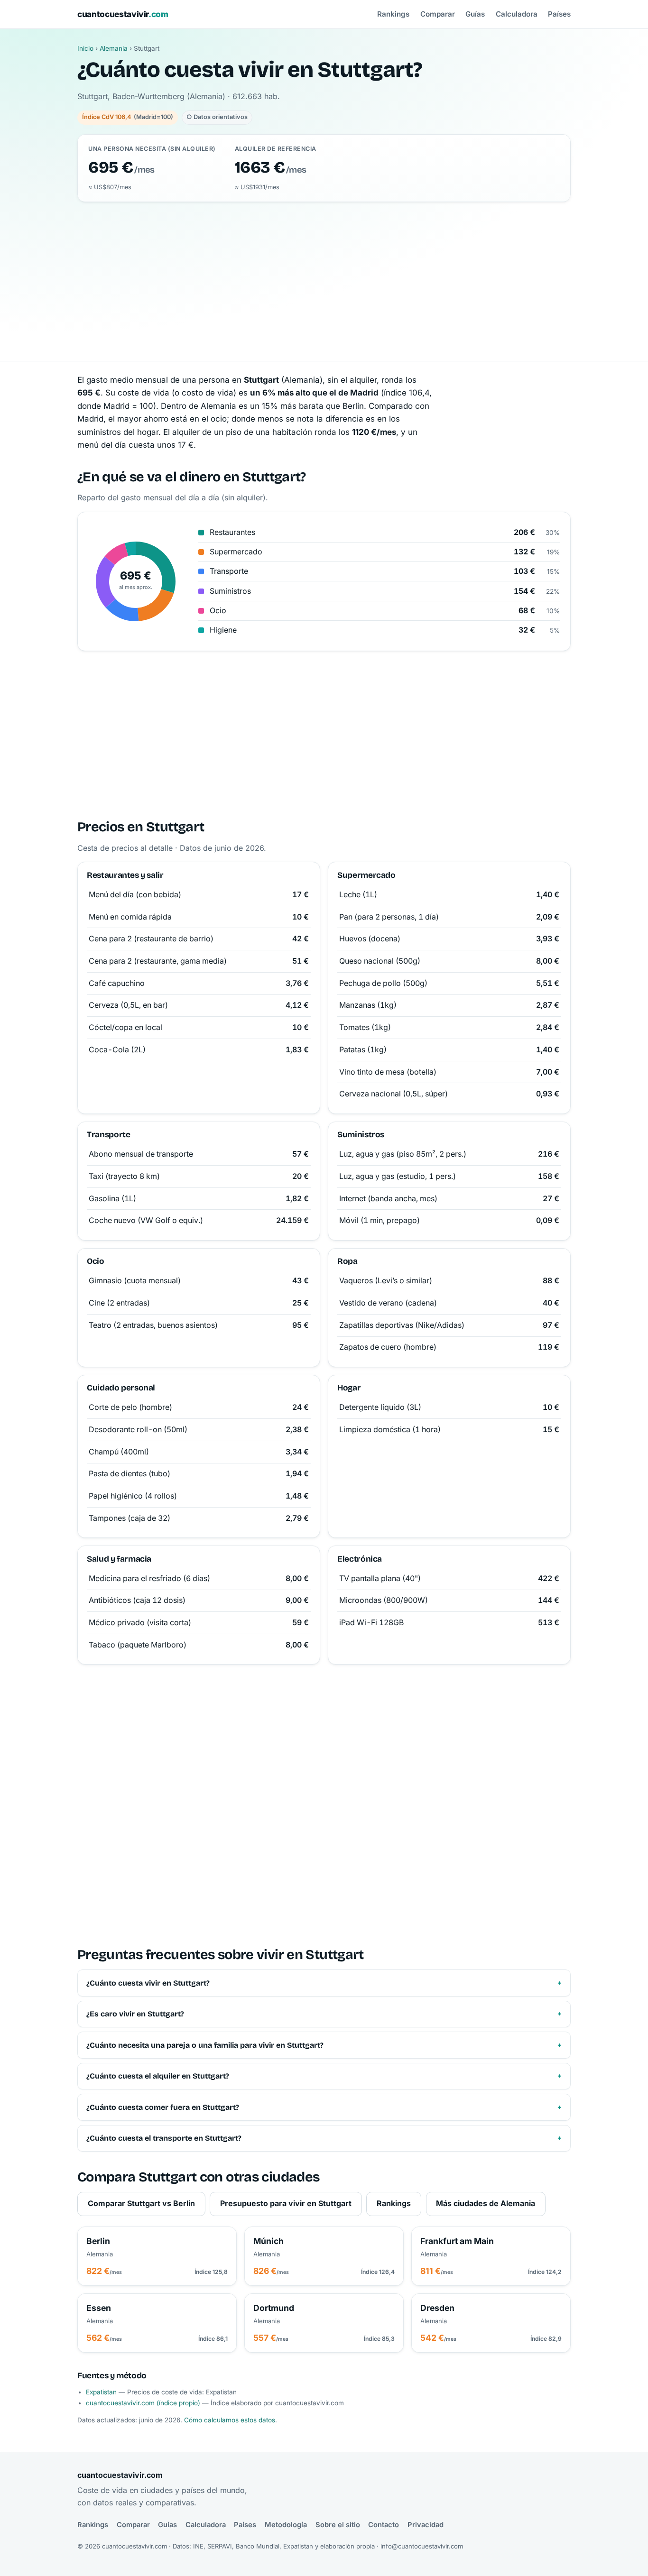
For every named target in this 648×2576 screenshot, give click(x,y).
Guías (475, 14)
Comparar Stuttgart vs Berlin (141, 2203)
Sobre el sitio (338, 2525)
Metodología (286, 2525)
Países (559, 14)
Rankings (393, 14)
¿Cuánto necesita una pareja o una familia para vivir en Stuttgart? (205, 2045)
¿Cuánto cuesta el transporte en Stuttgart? (164, 2138)
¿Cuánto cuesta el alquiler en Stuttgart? (158, 2076)
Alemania (114, 48)
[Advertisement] (324, 273)
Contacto (384, 2525)
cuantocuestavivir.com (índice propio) (143, 2403)
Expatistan (101, 2392)
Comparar (438, 14)
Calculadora (517, 14)
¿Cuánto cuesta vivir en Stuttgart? (148, 1983)
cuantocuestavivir (123, 14)
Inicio (85, 48)
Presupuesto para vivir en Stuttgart (286, 2203)
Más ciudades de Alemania (486, 2203)
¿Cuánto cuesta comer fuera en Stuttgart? (163, 2107)
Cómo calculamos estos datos (230, 2420)
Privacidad (426, 2525)
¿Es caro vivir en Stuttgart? (135, 2014)
